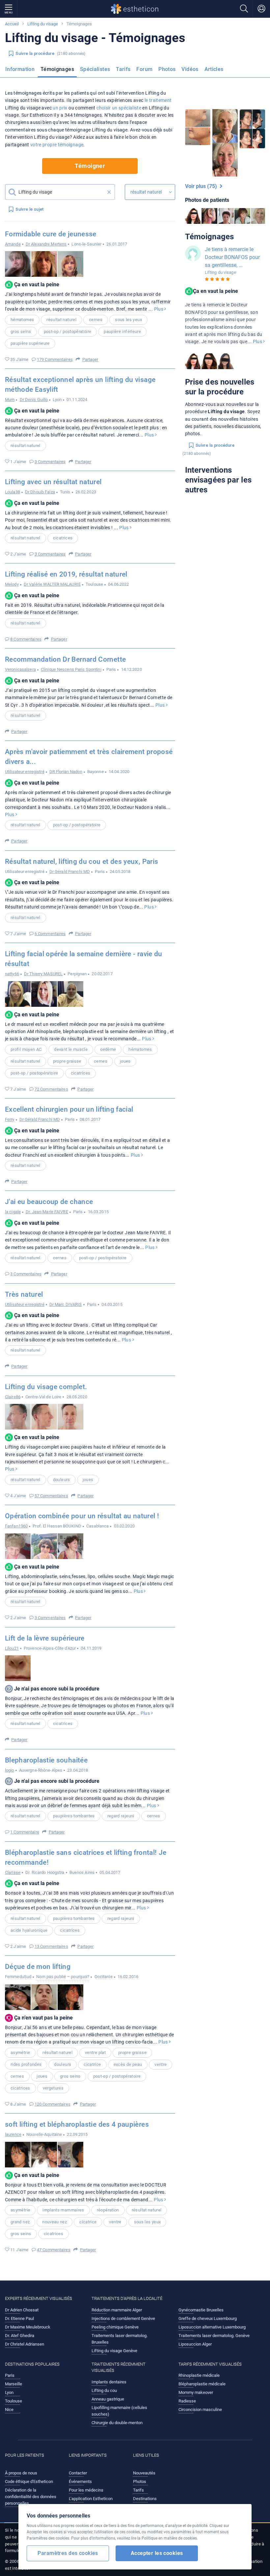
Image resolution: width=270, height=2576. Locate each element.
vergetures (53, 2088)
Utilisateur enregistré (25, 772)
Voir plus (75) (202, 186)
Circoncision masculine (200, 2410)
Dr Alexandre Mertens (46, 244)
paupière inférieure (122, 331)
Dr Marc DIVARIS (66, 1304)
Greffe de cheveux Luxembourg (208, 2318)
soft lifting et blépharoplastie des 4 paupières (77, 2124)
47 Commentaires (54, 2250)
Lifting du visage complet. (46, 1387)
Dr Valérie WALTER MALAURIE (52, 584)
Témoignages (57, 69)
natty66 (12, 974)
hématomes (22, 320)
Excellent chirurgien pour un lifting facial (69, 1109)
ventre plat (95, 2053)
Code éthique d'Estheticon (29, 2481)
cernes (96, 320)
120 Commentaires (53, 2104)
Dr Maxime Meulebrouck (28, 2327)
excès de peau (128, 2064)
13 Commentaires (51, 1946)
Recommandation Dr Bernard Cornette (65, 659)
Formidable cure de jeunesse (51, 234)
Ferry (10, 1119)
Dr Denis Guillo (34, 400)
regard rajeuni (121, 1816)
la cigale (13, 1212)
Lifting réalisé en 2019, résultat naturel (66, 574)
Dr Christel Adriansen (25, 2344)
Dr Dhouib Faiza (40, 492)
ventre (161, 2064)
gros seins (21, 331)
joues (125, 1061)
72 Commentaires (51, 1089)
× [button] (109, 192)
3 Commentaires (50, 462)
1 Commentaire (25, 1832)
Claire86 (13, 1397)
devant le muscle (71, 1049)
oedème (108, 1049)
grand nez (20, 2222)
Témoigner (90, 166)
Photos (167, 69)
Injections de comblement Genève (123, 2318)
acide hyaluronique (29, 1930)
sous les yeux (128, 320)
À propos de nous (21, 2473)
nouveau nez (54, 2222)
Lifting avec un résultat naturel (53, 482)
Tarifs (123, 69)
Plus (159, 309)
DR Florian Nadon (66, 772)
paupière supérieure (30, 343)
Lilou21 (12, 1648)
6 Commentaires (50, 934)
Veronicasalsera (20, 669)
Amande (13, 244)
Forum (144, 69)
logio (10, 1770)
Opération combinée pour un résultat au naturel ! (82, 1516)
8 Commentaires (26, 639)
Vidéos (190, 69)
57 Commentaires (51, 1496)
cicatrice (92, 2064)
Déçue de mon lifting (38, 1967)
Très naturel (24, 1294)
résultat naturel (61, 320)
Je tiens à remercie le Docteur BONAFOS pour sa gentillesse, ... (232, 257)
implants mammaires (63, 2210)
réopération (108, 2210)
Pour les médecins (86, 2490)
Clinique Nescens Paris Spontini (71, 669)
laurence (13, 2134)
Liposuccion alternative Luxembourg (212, 2327)
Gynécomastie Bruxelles (201, 2310)
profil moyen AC (26, 1049)
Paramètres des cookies (68, 2553)
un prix (60, 108)
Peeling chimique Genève (115, 2327)
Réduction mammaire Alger (117, 2310)
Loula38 (13, 492)
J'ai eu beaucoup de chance (49, 1202)
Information (20, 69)
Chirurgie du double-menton (117, 2423)
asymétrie (20, 2053)
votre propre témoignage (57, 145)
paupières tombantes (74, 1816)
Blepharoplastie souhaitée (46, 1760)
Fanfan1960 (16, 1526)
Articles (214, 69)
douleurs (62, 1480)
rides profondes (26, 2064)
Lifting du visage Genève (114, 2351)
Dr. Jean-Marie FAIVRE (47, 1212)
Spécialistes (95, 69)
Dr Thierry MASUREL (43, 974)
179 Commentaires (55, 359)
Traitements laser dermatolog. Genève (214, 2336)
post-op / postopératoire (68, 331)
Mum (10, 400)
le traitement (158, 100)
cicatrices (63, 538)
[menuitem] (21, 71)
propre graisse (67, 1061)
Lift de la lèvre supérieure (45, 1638)
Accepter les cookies (157, 2553)
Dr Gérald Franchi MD (70, 872)
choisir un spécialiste (119, 108)
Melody (12, 584)
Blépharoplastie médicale (202, 2384)
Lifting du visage (43, 24)
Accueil (12, 24)
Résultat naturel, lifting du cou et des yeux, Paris (81, 862)
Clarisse (13, 1872)
